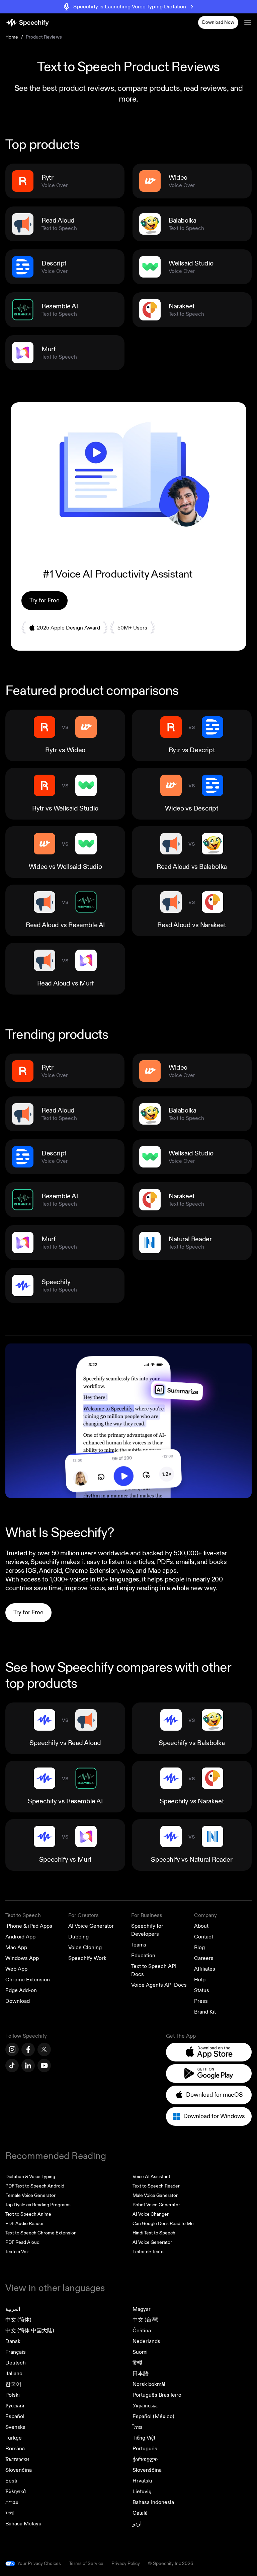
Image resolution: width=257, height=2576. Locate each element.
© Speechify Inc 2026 (170, 2563)
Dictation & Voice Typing (30, 2177)
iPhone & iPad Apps (29, 1926)
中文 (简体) (18, 2320)
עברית (12, 2502)
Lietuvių (142, 2492)
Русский (15, 2406)
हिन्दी (137, 2363)
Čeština (142, 2331)
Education (143, 1956)
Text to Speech (23, 1915)
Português (145, 2449)
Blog (199, 1948)
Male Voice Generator (155, 2195)
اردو (137, 2524)
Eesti (11, 2481)
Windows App (22, 1958)
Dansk (13, 2341)
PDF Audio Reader (25, 2224)
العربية (13, 2309)
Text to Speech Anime (28, 2214)
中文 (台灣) (146, 2320)
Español (15, 2416)
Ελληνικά (16, 2492)
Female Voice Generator (30, 2195)
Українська (145, 2406)
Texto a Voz (17, 2252)
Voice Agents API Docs (159, 1985)
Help (200, 1980)
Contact (204, 1937)
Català (140, 2513)
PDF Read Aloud (22, 2242)
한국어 (13, 2384)
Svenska (15, 2427)
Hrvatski (142, 2481)
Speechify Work (87, 1958)
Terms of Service (86, 2563)
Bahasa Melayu (23, 2524)
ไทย (137, 2427)
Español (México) (153, 2416)
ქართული (145, 2459)
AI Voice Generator (91, 1926)
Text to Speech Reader (156, 2186)
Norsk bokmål (149, 2384)
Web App (16, 1969)
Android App (20, 1937)
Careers (204, 1958)
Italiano (14, 2374)
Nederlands (146, 2341)
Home (12, 37)
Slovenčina (19, 2470)
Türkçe (14, 2438)
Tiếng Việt (144, 2438)
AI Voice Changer (151, 2214)
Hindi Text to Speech (154, 2233)
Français (16, 2352)
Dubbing (78, 1937)
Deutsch (16, 2363)
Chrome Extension (28, 1980)
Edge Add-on (21, 1990)
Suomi (140, 2352)
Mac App (16, 1948)
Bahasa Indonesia (153, 2502)
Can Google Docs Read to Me (163, 2224)
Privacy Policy (126, 2563)
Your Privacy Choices (39, 2563)
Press (201, 2001)
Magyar (142, 2309)
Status (202, 1990)
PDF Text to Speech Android (35, 2186)
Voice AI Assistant (151, 2177)
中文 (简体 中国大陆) (30, 2331)
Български (17, 2459)
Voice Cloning (85, 1948)
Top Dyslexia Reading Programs (38, 2205)
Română (15, 2449)
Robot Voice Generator (156, 2205)
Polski (13, 2395)
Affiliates (205, 1969)
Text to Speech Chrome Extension (41, 2233)
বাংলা (10, 2513)
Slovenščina (147, 2470)
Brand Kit (205, 2012)
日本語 (141, 2374)
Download (18, 2001)
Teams (139, 1945)
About (201, 1926)
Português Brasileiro (157, 2395)
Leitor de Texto (148, 2252)
